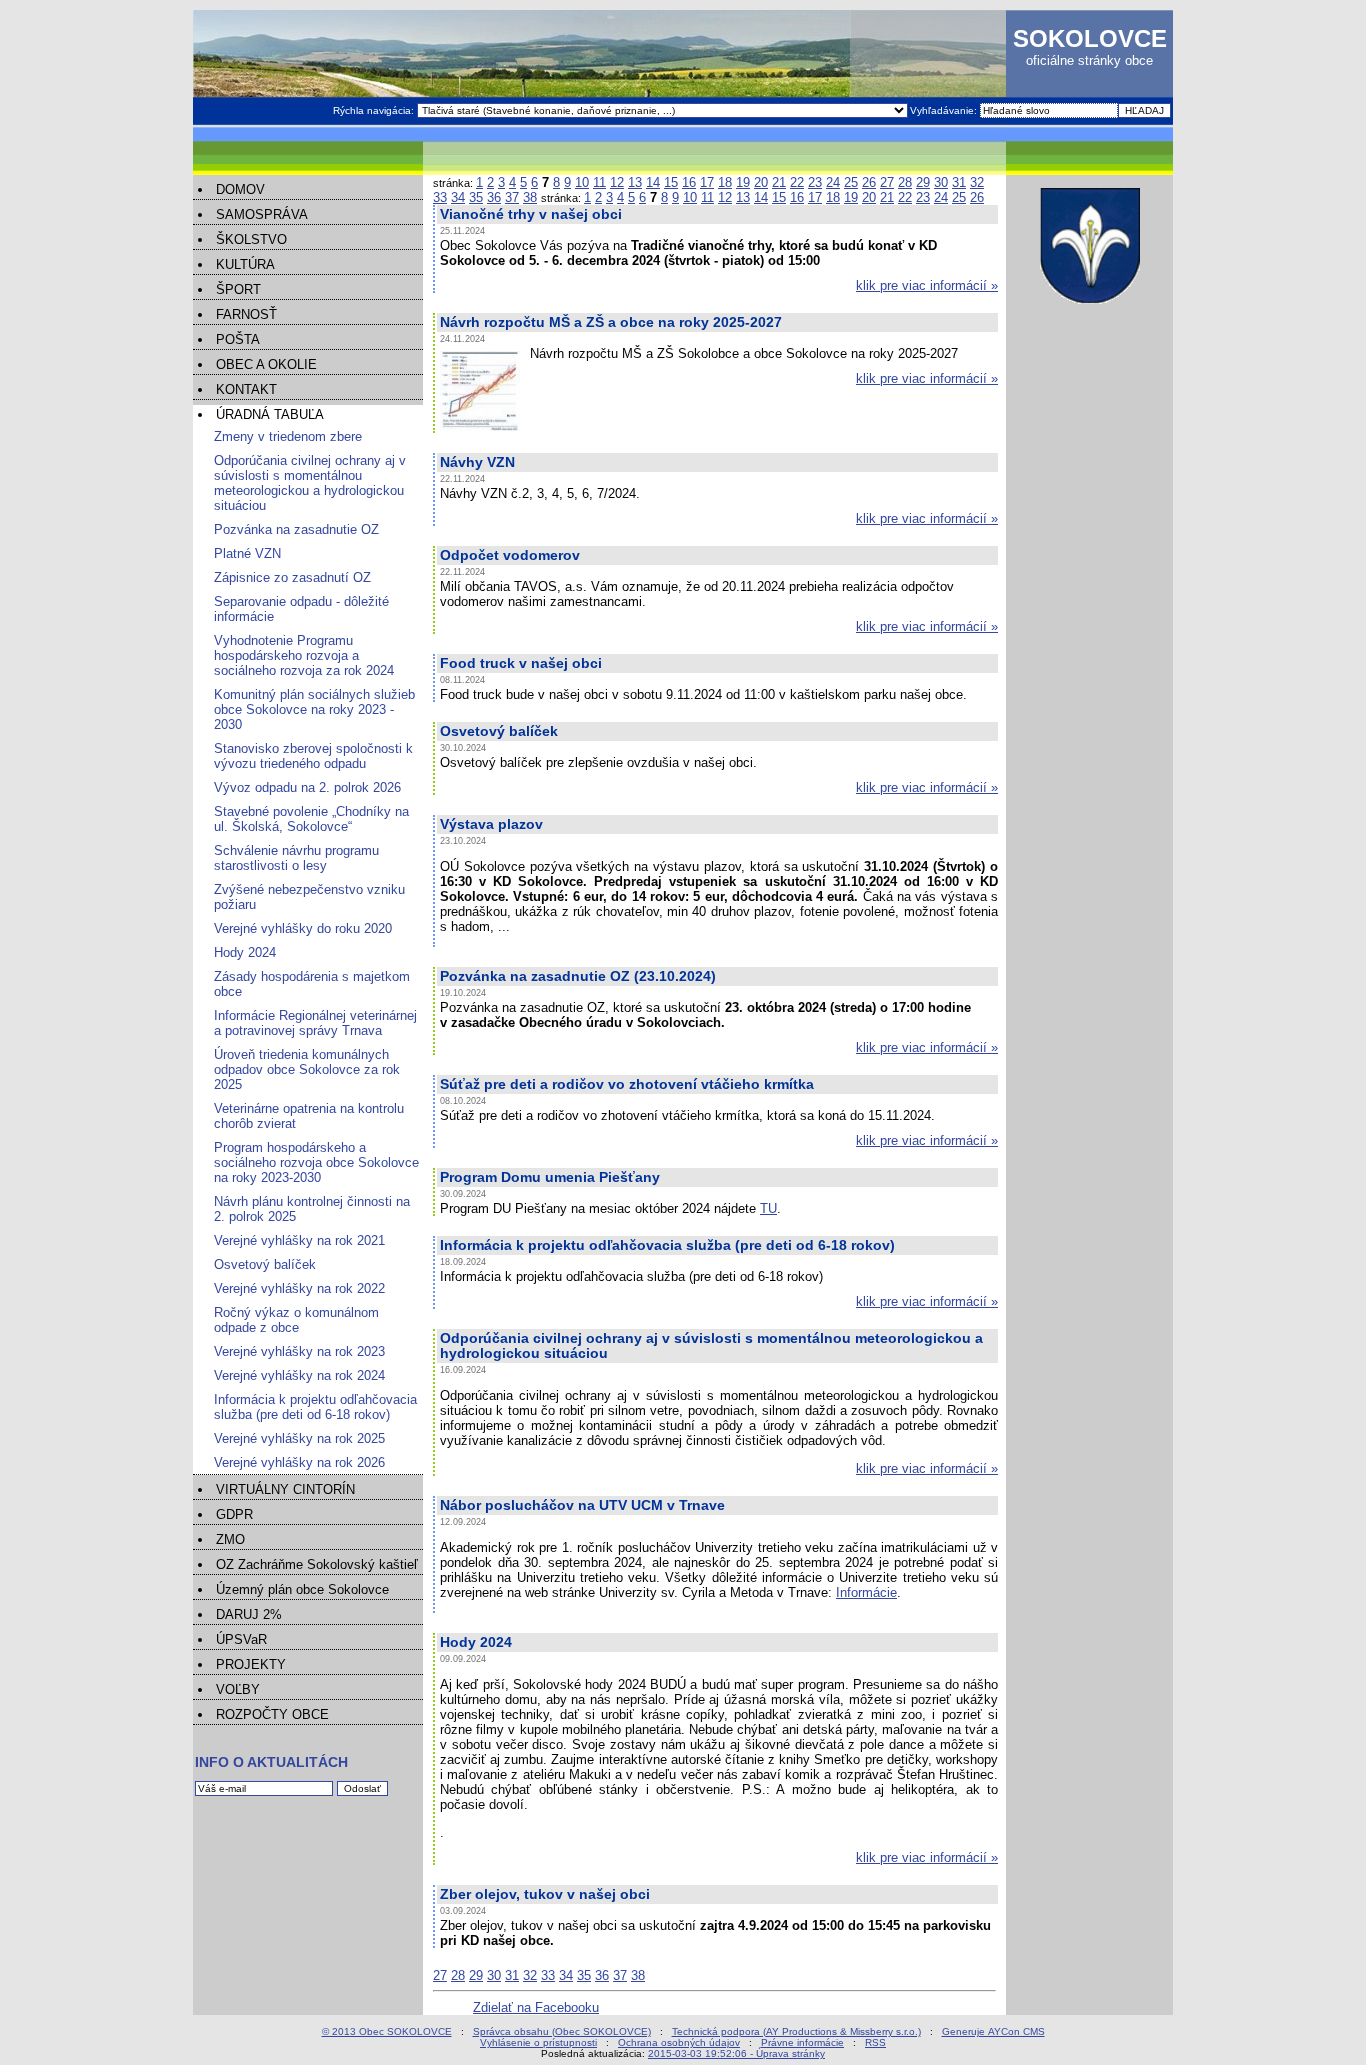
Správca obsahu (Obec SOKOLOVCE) (562, 2031)
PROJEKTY (251, 1664)
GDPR (234, 1514)
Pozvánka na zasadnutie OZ (296, 529)
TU (768, 1208)
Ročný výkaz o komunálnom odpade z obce (296, 1320)
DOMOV (240, 189)
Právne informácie (802, 2042)
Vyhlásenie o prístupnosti (538, 2042)
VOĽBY (238, 1689)
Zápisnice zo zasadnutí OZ (292, 577)
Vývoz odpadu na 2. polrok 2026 (307, 787)
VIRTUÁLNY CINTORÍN (285, 1489)
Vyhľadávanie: (945, 110)
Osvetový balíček (265, 1264)
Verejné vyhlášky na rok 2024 (299, 1375)
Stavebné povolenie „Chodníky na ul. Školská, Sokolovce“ (311, 819)
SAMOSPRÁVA (262, 214)
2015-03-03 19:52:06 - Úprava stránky (736, 2053)
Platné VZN (247, 553)
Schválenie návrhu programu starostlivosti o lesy (296, 858)
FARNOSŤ (246, 314)
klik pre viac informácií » (927, 285)
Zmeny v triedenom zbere (288, 436)
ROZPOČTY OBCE (272, 1714)
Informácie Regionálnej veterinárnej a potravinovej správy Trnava (315, 1023)
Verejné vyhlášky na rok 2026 (299, 1462)
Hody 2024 (245, 952)
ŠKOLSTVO (251, 239)
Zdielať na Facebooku (536, 2007)
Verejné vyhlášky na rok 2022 (299, 1288)
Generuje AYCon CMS (993, 2031)
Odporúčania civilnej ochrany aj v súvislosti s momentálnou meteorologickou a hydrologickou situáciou (310, 483)
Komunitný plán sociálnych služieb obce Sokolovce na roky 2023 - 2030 (314, 709)
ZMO (230, 1539)
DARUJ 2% (249, 1614)
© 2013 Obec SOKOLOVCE (387, 2031)
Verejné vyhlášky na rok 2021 (299, 1240)
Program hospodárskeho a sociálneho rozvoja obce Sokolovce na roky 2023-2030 (316, 1162)
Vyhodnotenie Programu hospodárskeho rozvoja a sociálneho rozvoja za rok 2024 (304, 655)
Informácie (866, 1592)
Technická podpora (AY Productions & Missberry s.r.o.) (796, 2031)
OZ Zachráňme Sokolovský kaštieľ (317, 1564)
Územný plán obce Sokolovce (302, 1589)
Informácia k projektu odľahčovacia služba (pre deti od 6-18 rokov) (315, 1407)
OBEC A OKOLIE (266, 364)
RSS (875, 2042)
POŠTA (238, 339)
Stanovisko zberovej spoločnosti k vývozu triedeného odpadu (313, 756)
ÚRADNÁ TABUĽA (270, 414)
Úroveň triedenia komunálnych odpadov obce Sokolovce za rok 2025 (307, 1069)
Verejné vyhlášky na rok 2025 (299, 1438)
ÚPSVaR (241, 1639)
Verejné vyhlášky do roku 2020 (303, 928)
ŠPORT (238, 289)
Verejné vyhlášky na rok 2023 (299, 1351)
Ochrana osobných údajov (679, 2042)
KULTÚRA (245, 264)
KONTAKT (246, 389)
